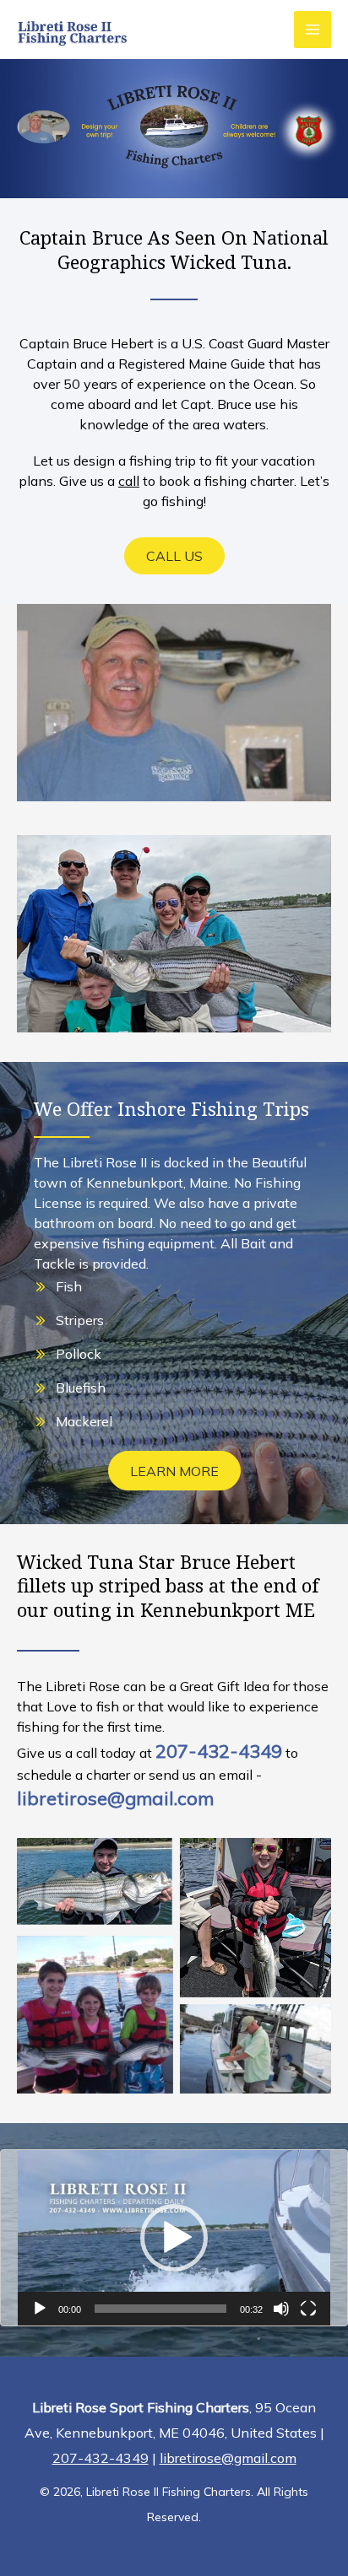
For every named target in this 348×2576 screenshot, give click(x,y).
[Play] (40, 2309)
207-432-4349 (219, 1751)
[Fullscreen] (308, 2309)
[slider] (160, 2309)
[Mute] (281, 2309)
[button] (174, 556)
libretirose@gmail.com (115, 1798)
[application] (174, 2238)
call (129, 481)
